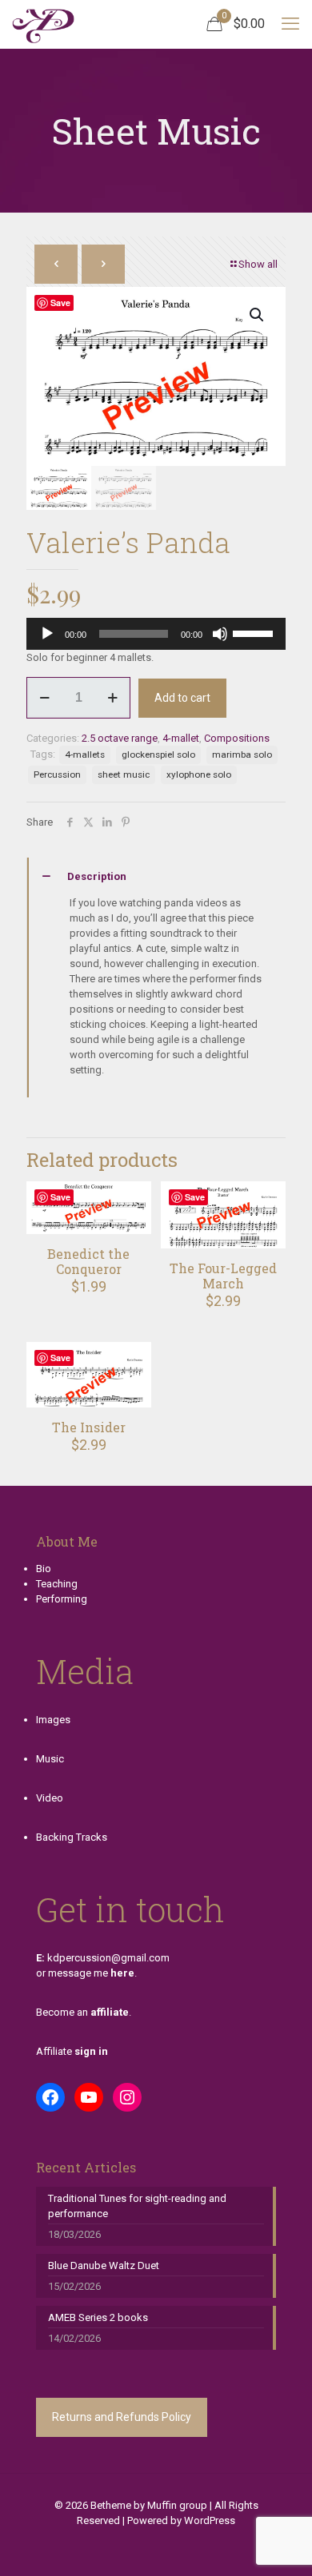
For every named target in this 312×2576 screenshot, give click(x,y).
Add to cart (182, 698)
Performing (62, 1599)
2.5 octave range (120, 738)
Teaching (57, 1584)
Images (53, 1720)
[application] (156, 634)
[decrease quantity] (44, 698)
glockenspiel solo (158, 754)
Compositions (237, 738)
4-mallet (181, 738)
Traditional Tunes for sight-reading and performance (137, 2206)
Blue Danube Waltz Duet (104, 2265)
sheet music (124, 774)
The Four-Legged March (223, 1276)
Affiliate (72, 2051)
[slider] (255, 632)
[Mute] (220, 634)
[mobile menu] (290, 24)
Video (50, 1798)
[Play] (47, 634)
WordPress (210, 2520)
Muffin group (177, 2505)
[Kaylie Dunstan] (43, 24)
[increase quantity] (112, 698)
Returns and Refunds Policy (122, 2417)
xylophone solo (199, 774)
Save (60, 303)
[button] (258, 315)
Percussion (57, 774)
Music (50, 1759)
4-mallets (85, 754)
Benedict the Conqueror (88, 1261)
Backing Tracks (72, 1837)
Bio (44, 1569)
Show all (258, 264)
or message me (85, 1973)
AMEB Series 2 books (98, 2317)
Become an (82, 2012)
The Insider (89, 1427)
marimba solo (242, 754)
